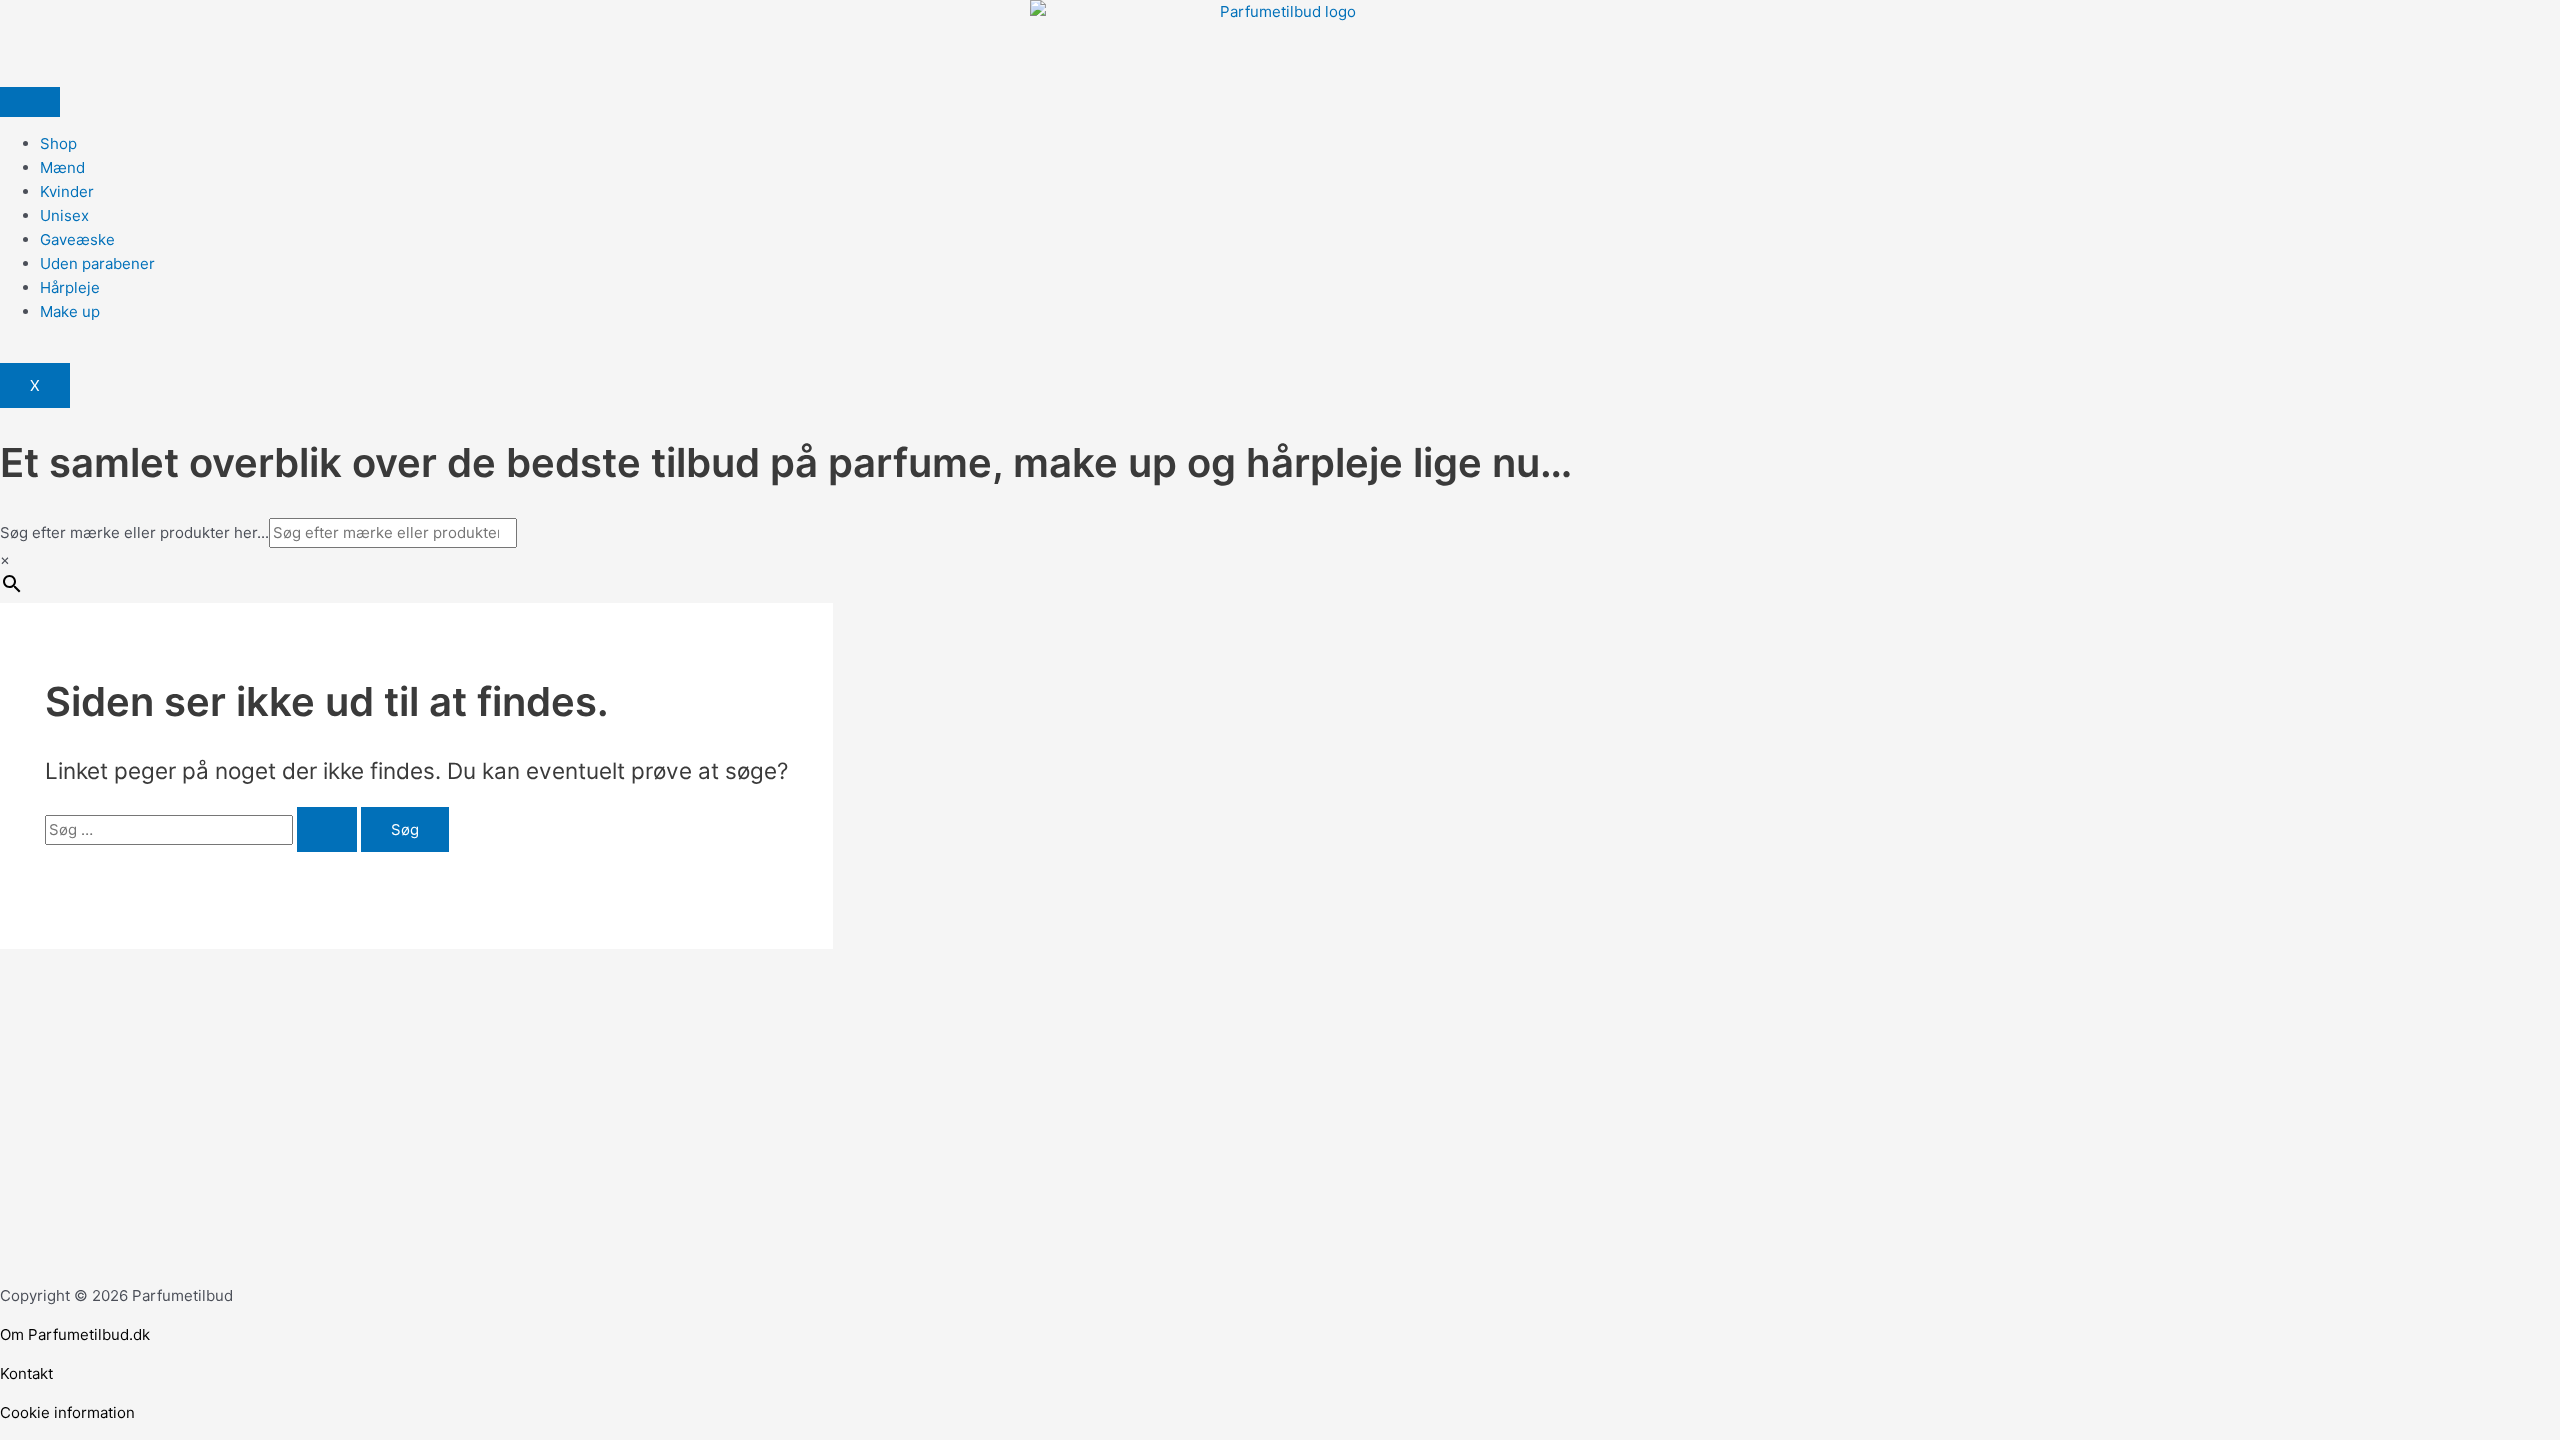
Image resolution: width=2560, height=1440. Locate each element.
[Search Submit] (327, 829)
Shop (58, 143)
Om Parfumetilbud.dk (75, 1334)
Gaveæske (77, 239)
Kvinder (67, 191)
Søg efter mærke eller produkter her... (134, 532)
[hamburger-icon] (30, 102)
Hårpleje (70, 287)
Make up (70, 311)
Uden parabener (97, 263)
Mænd (62, 167)
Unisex (64, 215)
